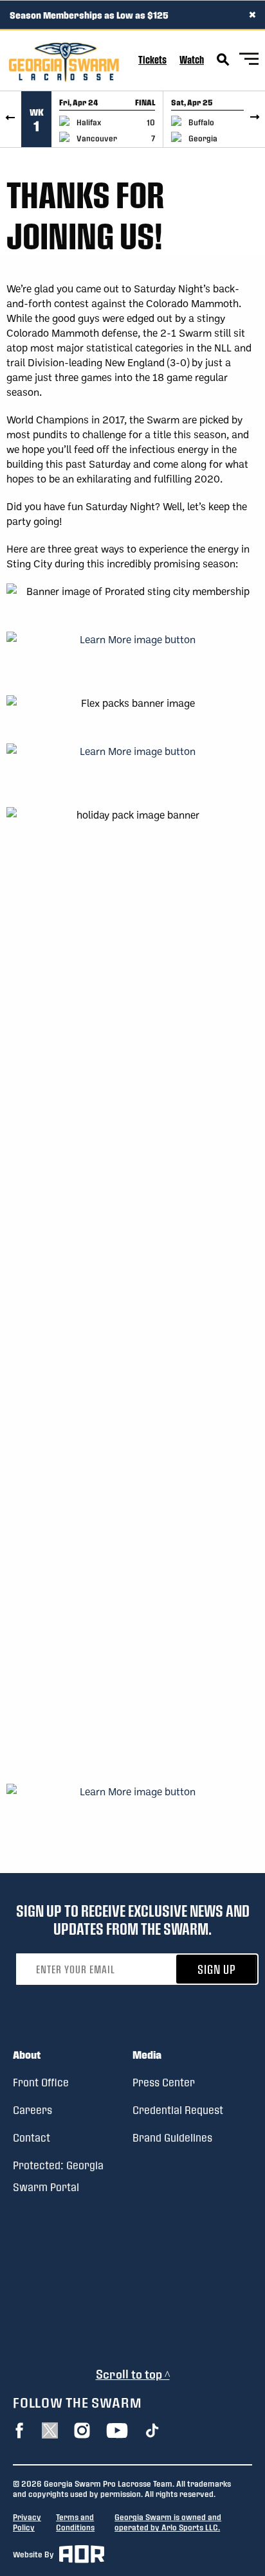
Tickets (152, 59)
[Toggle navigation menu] (249, 61)
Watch (192, 59)
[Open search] (223, 60)
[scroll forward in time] (254, 119)
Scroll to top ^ (133, 2374)
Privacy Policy (27, 2522)
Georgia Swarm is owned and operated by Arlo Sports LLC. (168, 2522)
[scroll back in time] (11, 119)
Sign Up (217, 1969)
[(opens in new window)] (132, 656)
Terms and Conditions (75, 2522)
